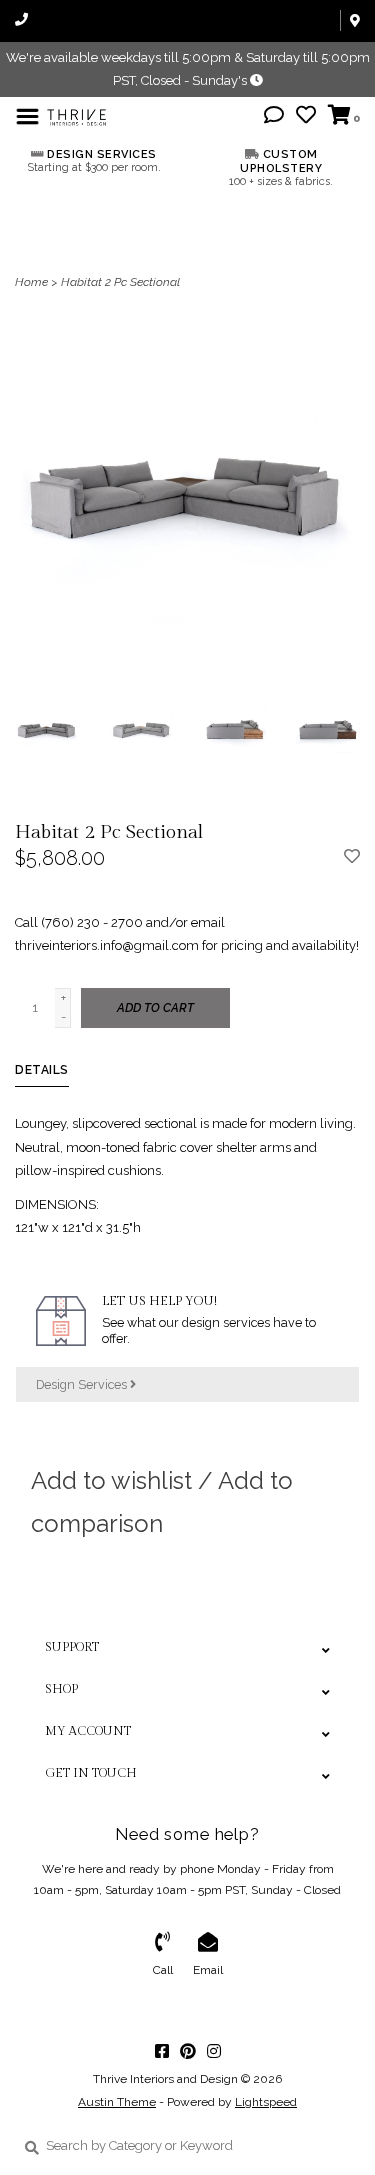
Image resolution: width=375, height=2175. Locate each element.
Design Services (83, 1384)
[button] (274, 117)
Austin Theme (117, 2102)
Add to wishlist (111, 1480)
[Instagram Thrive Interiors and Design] (214, 2051)
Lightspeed (266, 2102)
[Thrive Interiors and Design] (77, 115)
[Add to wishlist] (352, 857)
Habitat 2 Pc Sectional (120, 282)
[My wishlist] (306, 117)
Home (31, 282)
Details (42, 1070)
